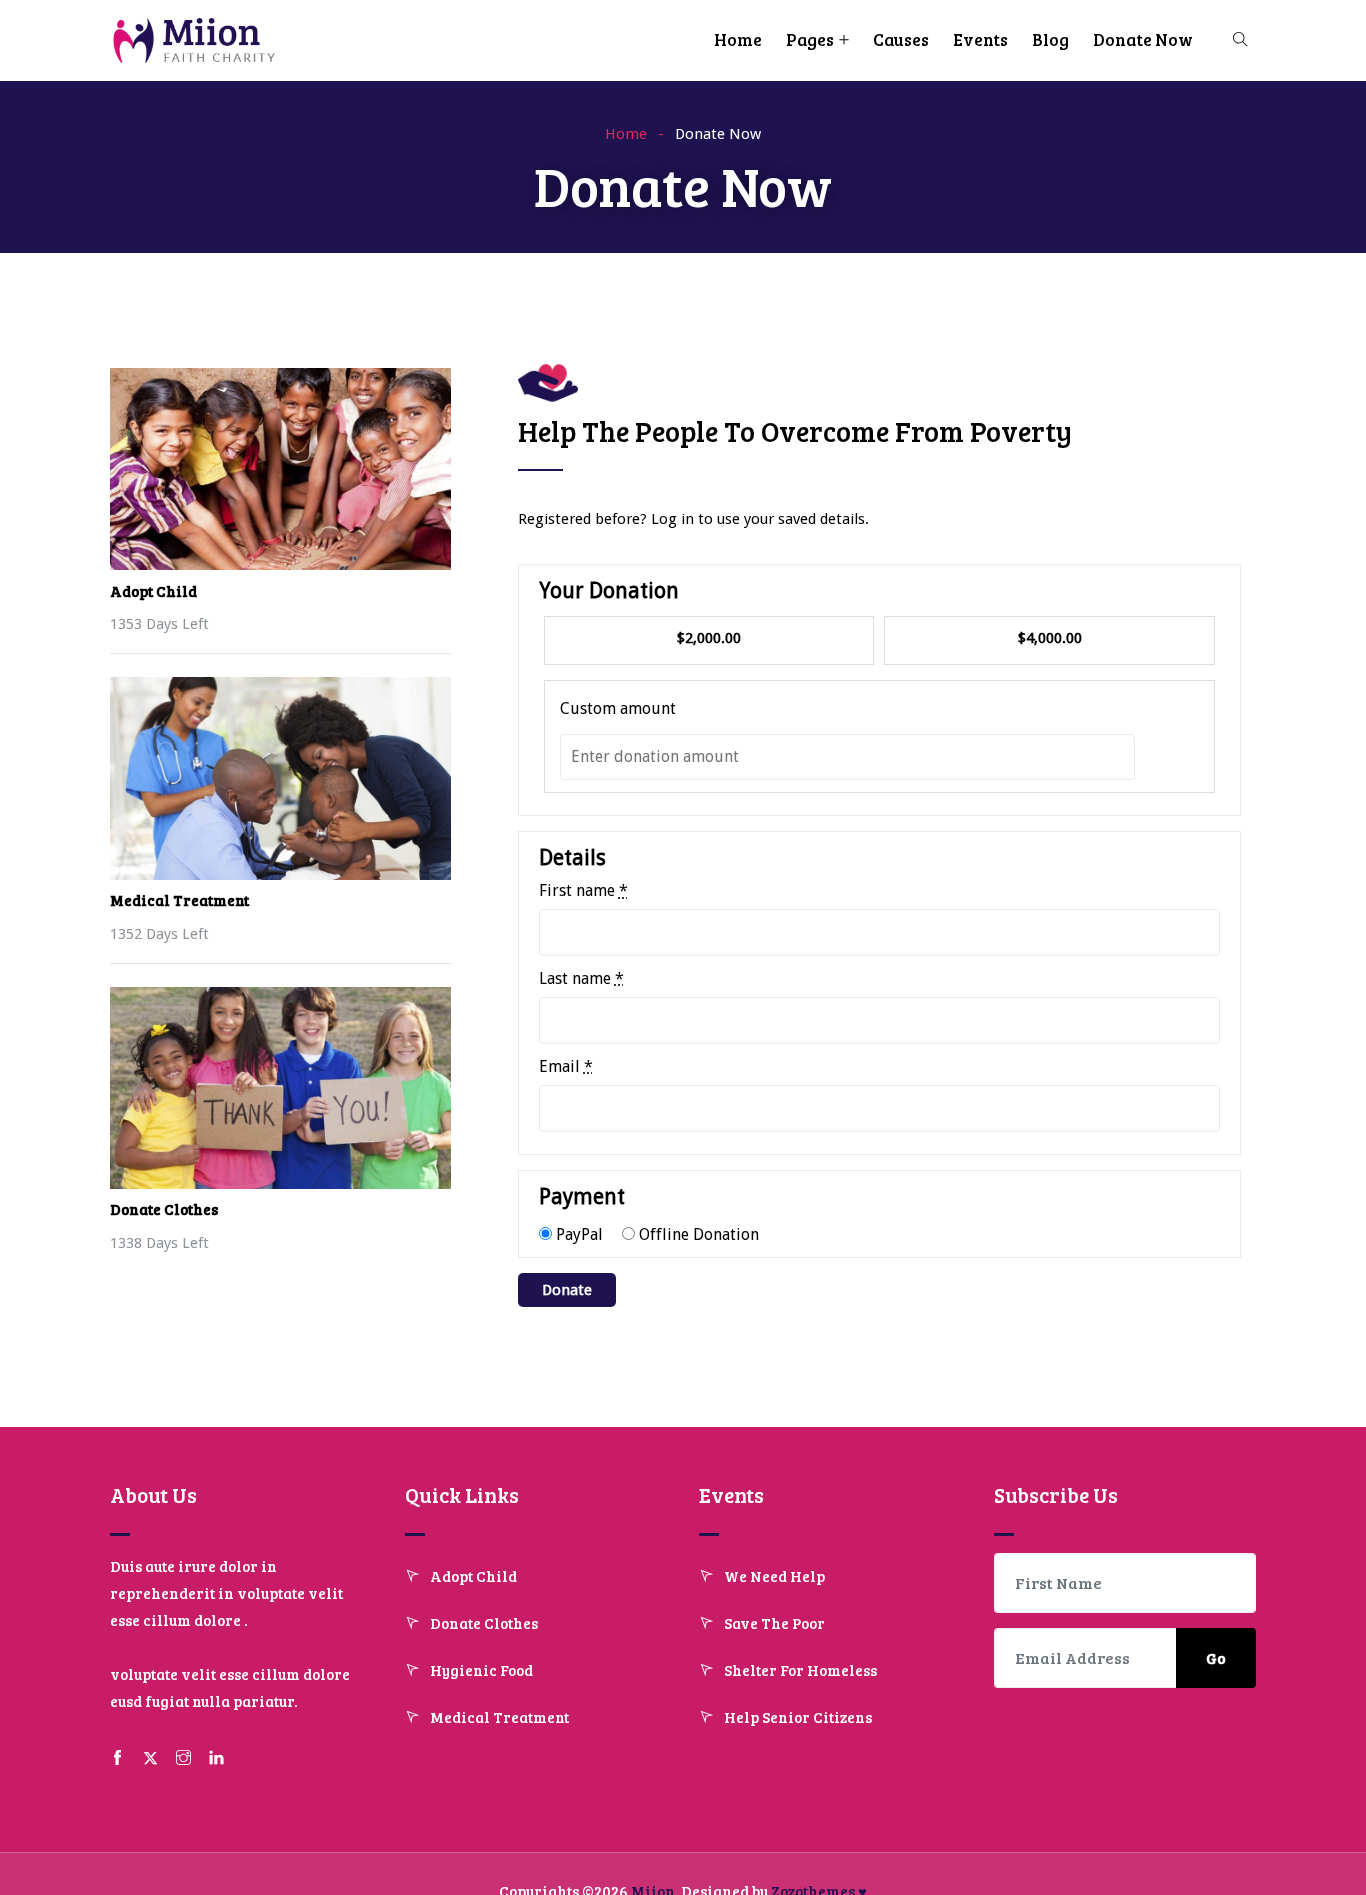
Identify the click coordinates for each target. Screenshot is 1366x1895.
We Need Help (774, 1576)
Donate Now (1143, 39)
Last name (581, 979)
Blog (1050, 39)
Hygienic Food (481, 1670)
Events (980, 39)
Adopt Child (153, 591)
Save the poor (774, 1623)
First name (583, 891)
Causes (901, 39)
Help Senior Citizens (798, 1717)
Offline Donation (699, 1234)
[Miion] (196, 42)
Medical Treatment (179, 900)
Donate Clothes (164, 1209)
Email (566, 1067)
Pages (810, 39)
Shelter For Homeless (800, 1670)
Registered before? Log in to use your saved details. (693, 519)
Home (738, 39)
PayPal (579, 1234)
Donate (567, 1290)
